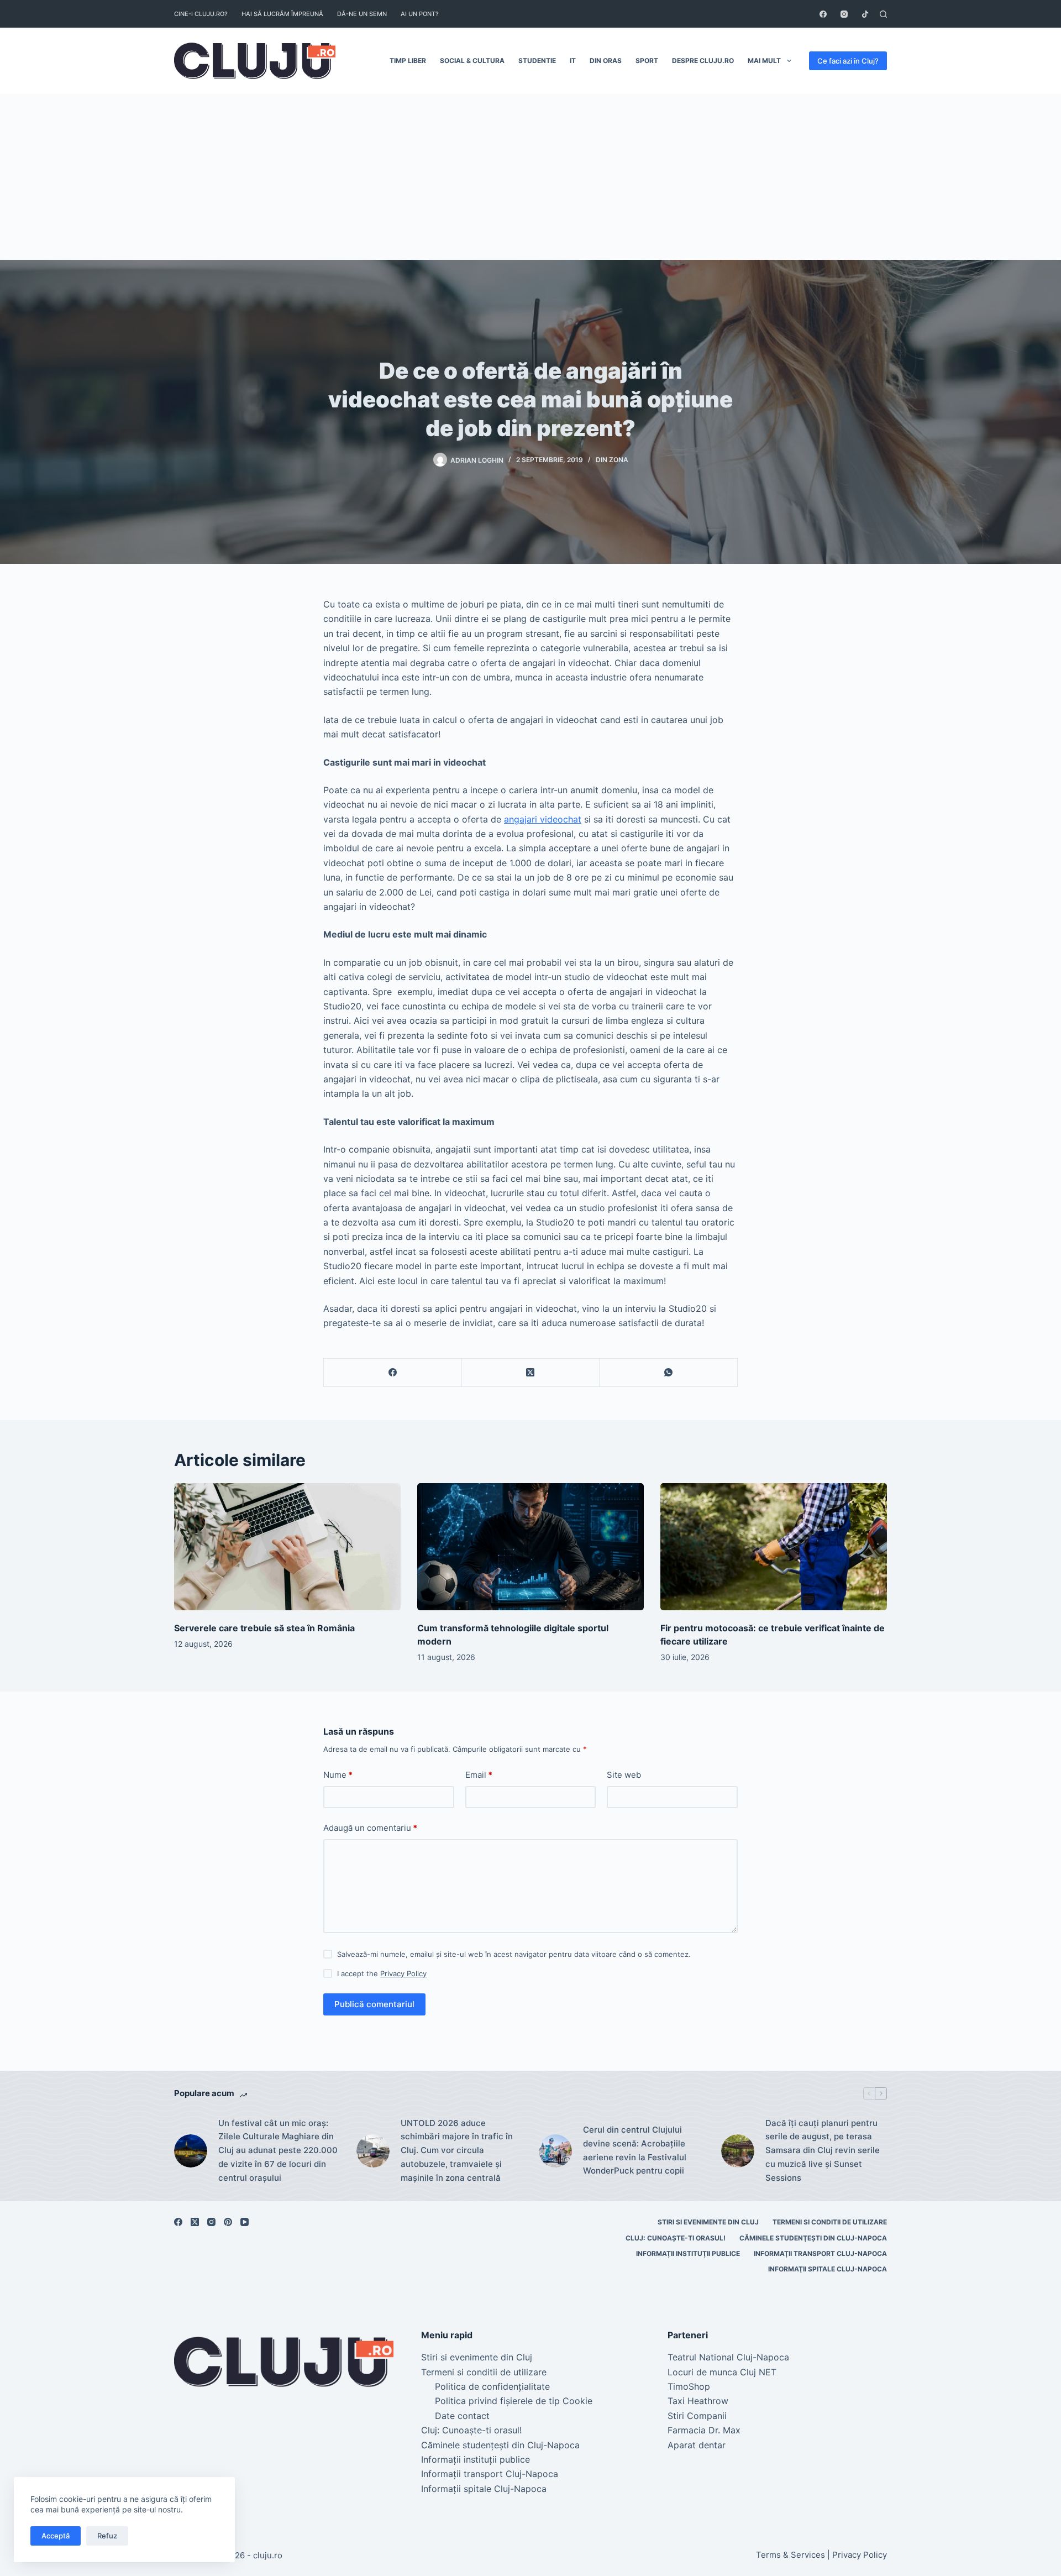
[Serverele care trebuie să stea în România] (287, 1547)
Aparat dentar (697, 2445)
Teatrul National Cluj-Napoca (728, 2357)
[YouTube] (245, 2222)
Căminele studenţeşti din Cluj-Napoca (813, 2238)
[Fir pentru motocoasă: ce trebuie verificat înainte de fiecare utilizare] (774, 1547)
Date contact (462, 2416)
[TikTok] (865, 14)
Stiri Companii (697, 2416)
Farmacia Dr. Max (704, 2430)
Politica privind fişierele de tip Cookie (514, 2401)
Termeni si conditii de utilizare (830, 2222)
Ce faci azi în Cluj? (848, 61)
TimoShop (689, 2386)
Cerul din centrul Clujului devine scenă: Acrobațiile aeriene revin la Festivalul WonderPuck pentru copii (635, 2150)
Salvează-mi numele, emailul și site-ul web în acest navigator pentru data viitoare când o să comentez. (514, 1954)
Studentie (537, 61)
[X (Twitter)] (531, 1373)
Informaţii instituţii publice (688, 2253)
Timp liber (408, 61)
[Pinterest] (228, 2222)
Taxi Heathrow (698, 2401)
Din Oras (606, 61)
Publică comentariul (374, 2004)
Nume (338, 1775)
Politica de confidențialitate (492, 2386)
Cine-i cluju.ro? (201, 14)
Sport (647, 61)
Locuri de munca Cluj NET (722, 2372)
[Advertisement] (530, 177)
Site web (624, 1775)
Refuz (107, 2536)
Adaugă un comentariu (370, 1828)
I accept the (382, 1973)
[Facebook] (823, 14)
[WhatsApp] (669, 1373)
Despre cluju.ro (703, 61)
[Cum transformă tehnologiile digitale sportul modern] (530, 1547)
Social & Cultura (472, 61)
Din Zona (612, 460)
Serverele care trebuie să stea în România (264, 1628)
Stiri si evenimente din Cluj (708, 2222)
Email (479, 1775)
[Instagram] (844, 14)
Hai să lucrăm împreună (282, 14)
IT (573, 61)
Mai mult (764, 61)
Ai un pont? (420, 14)
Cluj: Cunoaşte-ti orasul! (676, 2238)
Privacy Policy (403, 1973)
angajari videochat (543, 819)
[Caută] (883, 14)
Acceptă (56, 2536)
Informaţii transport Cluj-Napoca (820, 2253)
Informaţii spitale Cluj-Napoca (828, 2269)
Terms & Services (791, 2555)
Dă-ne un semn (362, 14)
